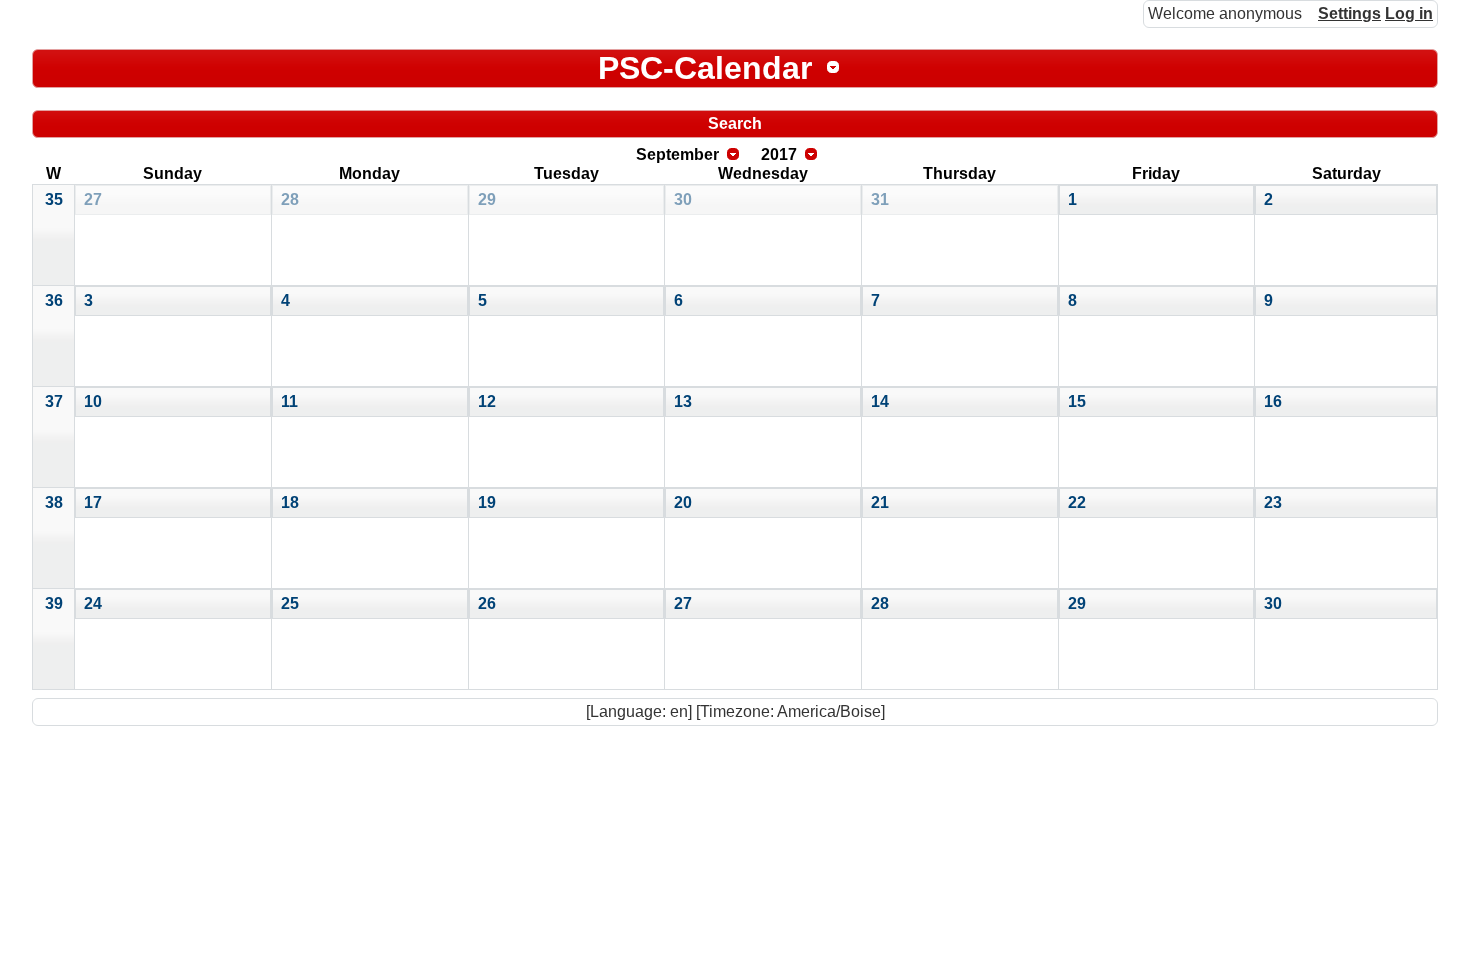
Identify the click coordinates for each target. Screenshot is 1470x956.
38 (54, 502)
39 (54, 603)
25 (290, 603)
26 (487, 603)
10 (93, 401)
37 (54, 401)
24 (93, 603)
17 (93, 502)
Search (735, 123)
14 (880, 401)
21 (880, 502)
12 (487, 401)
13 (683, 401)
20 (683, 502)
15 (1077, 401)
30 (683, 199)
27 (93, 199)
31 (880, 199)
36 (54, 300)
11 (289, 401)
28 (290, 199)
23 (1273, 502)
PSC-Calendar (705, 68)
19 (487, 502)
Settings (1349, 13)
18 (290, 502)
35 (54, 199)
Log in (1409, 13)
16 (1273, 401)
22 (1077, 502)
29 (487, 199)
